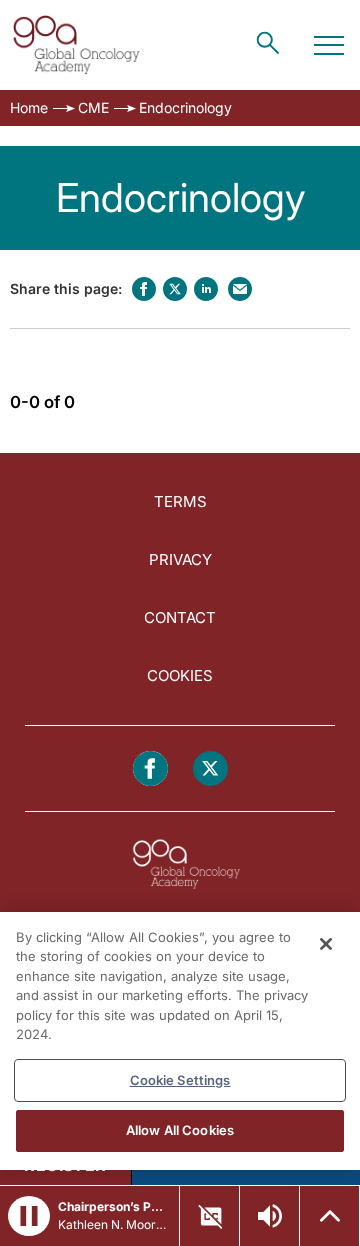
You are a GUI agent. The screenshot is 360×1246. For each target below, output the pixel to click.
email (240, 289)
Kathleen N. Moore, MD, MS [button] (112, 1224)
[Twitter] (210, 768)
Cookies (180, 675)
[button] (29, 1216)
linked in (206, 289)
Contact (180, 617)
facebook (144, 289)
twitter (175, 289)
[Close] (326, 944)
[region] (180, 1041)
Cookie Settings (180, 1080)
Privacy (180, 559)
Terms (180, 501)
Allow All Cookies (180, 1130)
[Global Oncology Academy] (76, 45)
